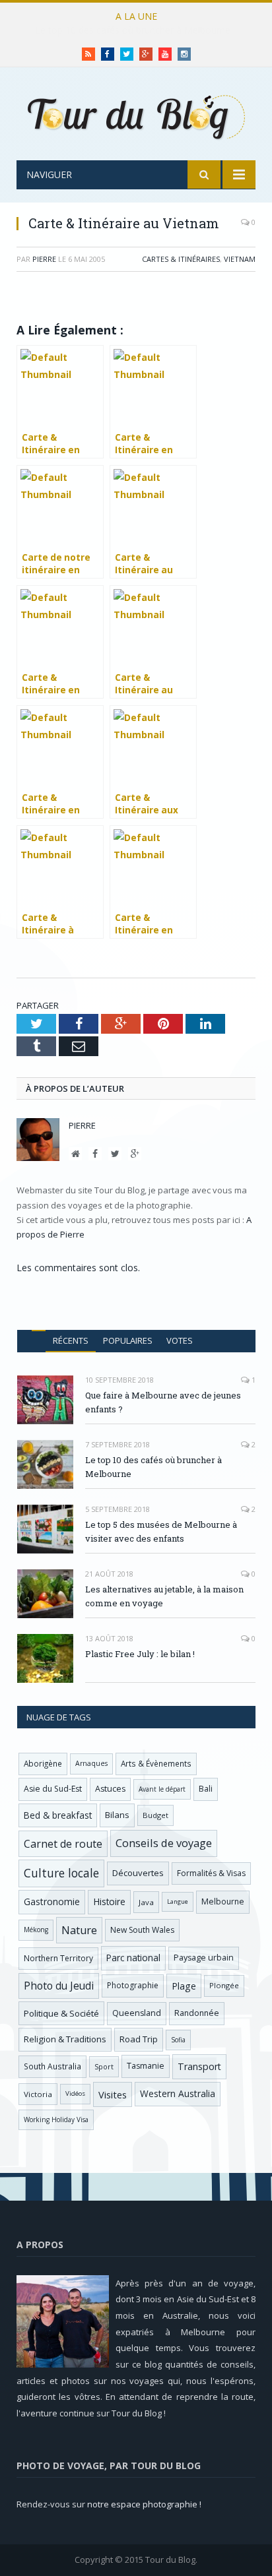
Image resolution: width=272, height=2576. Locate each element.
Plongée (224, 1985)
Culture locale (61, 1873)
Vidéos (75, 2093)
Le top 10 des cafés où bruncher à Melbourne (133, 30)
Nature (79, 1930)
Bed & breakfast (58, 1815)
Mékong (36, 1930)
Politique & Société (61, 2013)
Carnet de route (63, 1844)
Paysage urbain (204, 1958)
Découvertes (138, 1873)
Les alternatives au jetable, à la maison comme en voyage (164, 1596)
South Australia (52, 2066)
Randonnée (197, 2013)
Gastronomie (52, 1901)
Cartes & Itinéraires (181, 259)
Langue (178, 1901)
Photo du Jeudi (59, 1986)
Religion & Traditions (65, 2039)
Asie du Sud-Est (53, 1789)
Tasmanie (146, 2066)
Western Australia (178, 2093)
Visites (113, 2094)
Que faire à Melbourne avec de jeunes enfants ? (163, 1402)
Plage (184, 1986)
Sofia (178, 2040)
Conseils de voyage (164, 1843)
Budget (155, 1815)
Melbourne (223, 1901)
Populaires (128, 1340)
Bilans (117, 1815)
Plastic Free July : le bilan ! (140, 1654)
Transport (199, 2066)
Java (146, 1902)
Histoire (109, 1901)
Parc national (133, 1958)
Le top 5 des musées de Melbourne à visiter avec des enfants (161, 1531)
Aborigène (43, 1763)
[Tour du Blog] (136, 116)
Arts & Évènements (156, 1763)
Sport (104, 2067)
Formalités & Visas (211, 1873)
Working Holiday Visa (56, 2120)
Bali (206, 1789)
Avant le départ (162, 1789)
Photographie (133, 1985)
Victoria (38, 2094)
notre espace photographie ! (144, 2504)
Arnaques (91, 1763)
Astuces (110, 1789)
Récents (71, 1340)
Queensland (137, 2013)
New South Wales (142, 1930)
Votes (180, 1340)
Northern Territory (58, 1958)
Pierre (44, 259)
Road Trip (139, 2039)
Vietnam (240, 259)
